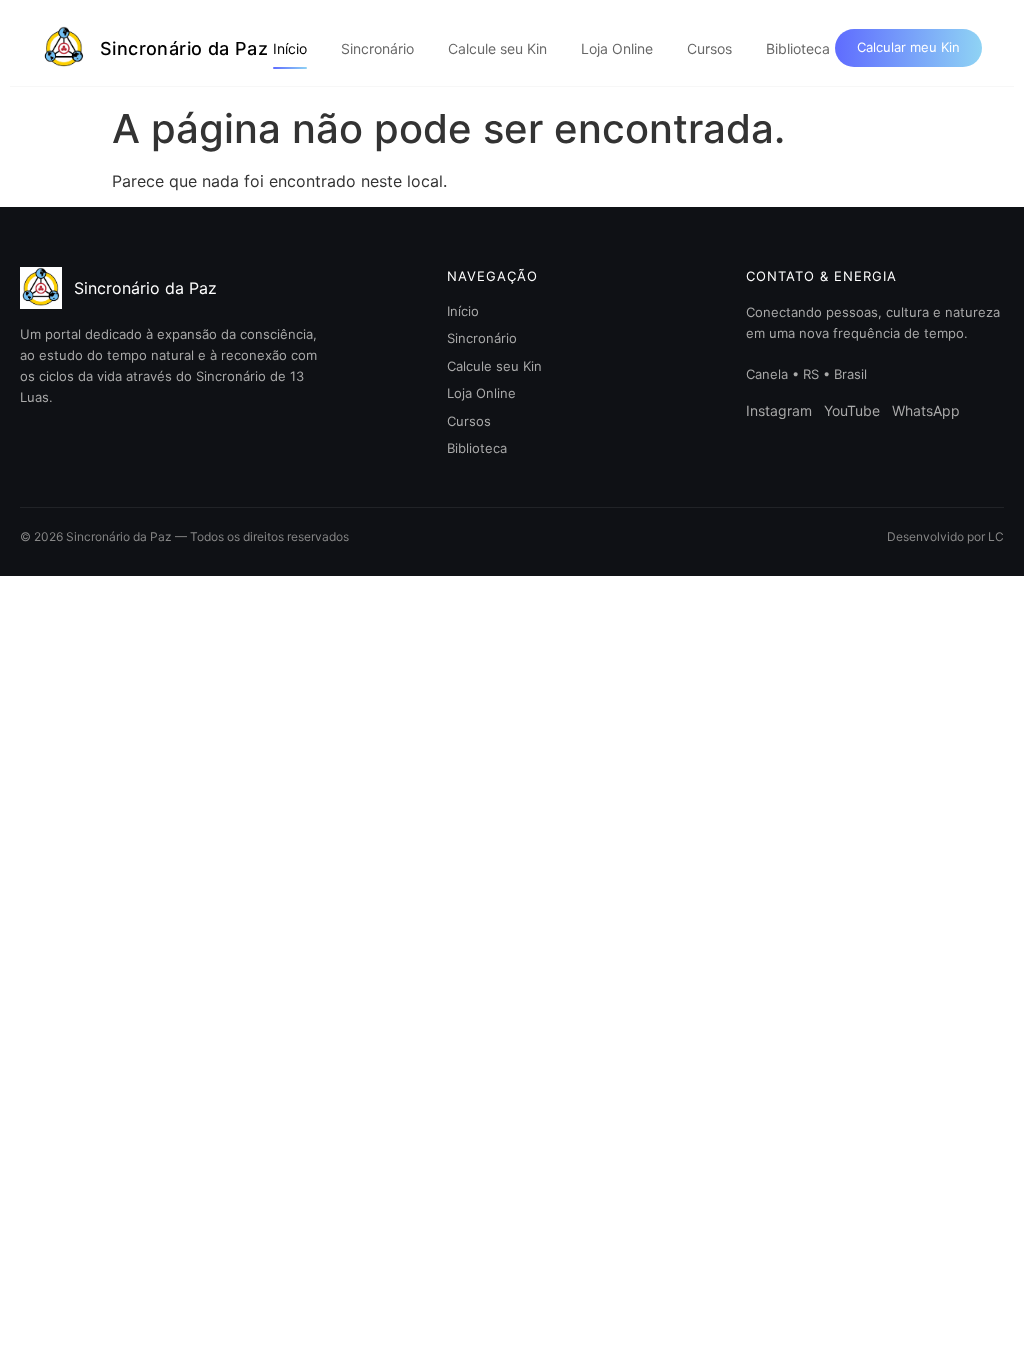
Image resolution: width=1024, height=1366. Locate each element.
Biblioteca (798, 48)
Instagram (779, 410)
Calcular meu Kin (908, 47)
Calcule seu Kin (497, 48)
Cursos (709, 48)
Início (290, 48)
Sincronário (377, 48)
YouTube (852, 410)
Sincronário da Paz (184, 48)
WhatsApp (926, 410)
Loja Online (617, 48)
